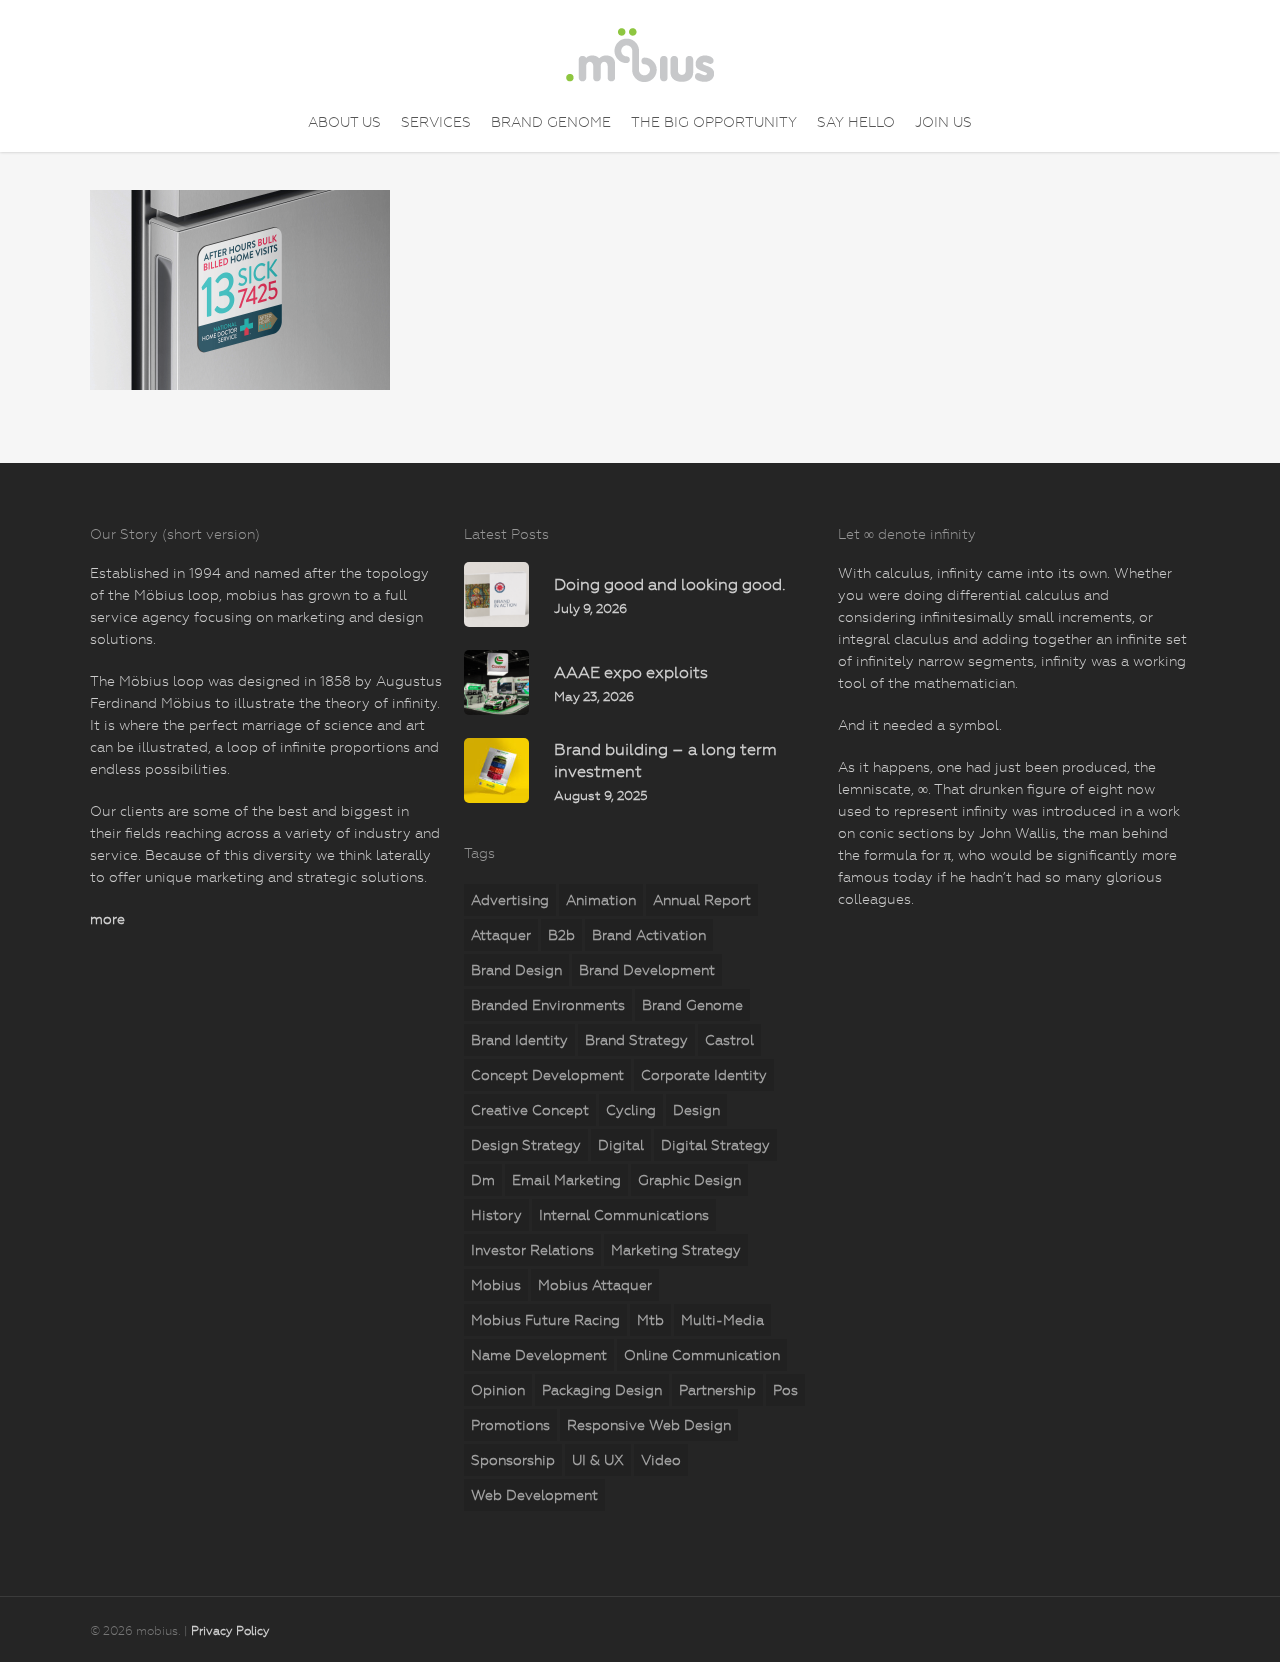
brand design (516, 970)
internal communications (624, 1215)
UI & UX (598, 1460)
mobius (496, 1285)
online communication (702, 1355)
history (496, 1215)
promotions (510, 1425)
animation (601, 900)
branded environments (548, 1005)
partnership (717, 1390)
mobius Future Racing (545, 1320)
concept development (547, 1075)
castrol (729, 1040)
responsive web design (649, 1425)
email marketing (566, 1180)
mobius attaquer (595, 1285)
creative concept (530, 1110)
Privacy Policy (230, 1631)
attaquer (501, 935)
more (107, 919)
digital (621, 1145)
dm (483, 1180)
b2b (561, 935)
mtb (650, 1320)
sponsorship (513, 1460)
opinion (498, 1390)
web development (534, 1495)
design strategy (526, 1145)
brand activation (649, 935)
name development (539, 1355)
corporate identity (704, 1075)
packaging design (602, 1390)
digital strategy (715, 1145)
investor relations (532, 1250)
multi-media (722, 1320)
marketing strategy (676, 1250)
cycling (631, 1110)
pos (785, 1390)
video (661, 1460)
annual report (702, 900)
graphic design (689, 1180)
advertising (510, 900)
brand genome (692, 1005)
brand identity (519, 1040)
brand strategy (636, 1040)
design (696, 1110)
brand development (647, 970)
